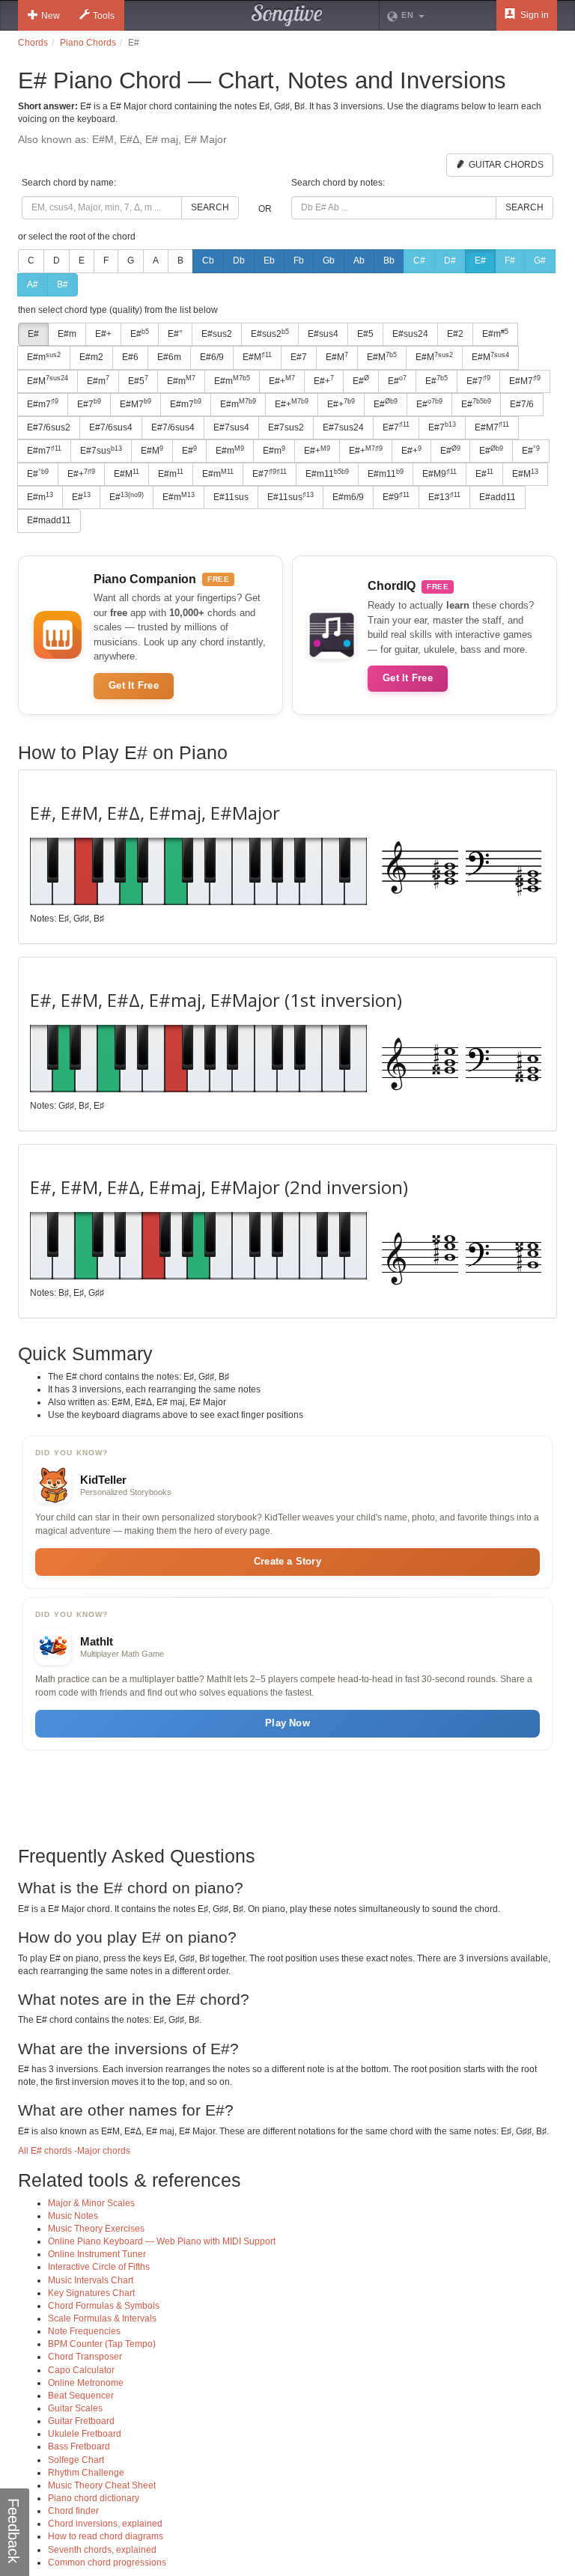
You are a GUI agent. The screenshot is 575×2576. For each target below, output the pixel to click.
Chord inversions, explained (105, 2524)
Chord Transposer (85, 2357)
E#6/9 (212, 357)
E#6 (130, 357)
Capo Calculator (81, 2370)
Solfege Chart (76, 2460)
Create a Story (287, 1561)
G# (540, 261)
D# (450, 261)
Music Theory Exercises (96, 2229)
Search (210, 207)
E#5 (365, 334)
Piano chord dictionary (94, 2498)
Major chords (104, 2151)
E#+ (103, 334)
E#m (67, 334)
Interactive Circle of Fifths (99, 2267)
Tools (104, 16)
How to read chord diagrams (106, 2536)
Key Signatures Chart (91, 2293)
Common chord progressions (107, 2563)
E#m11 (327, 474)
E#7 (299, 357)
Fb (299, 261)
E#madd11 (49, 520)
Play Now (287, 1723)
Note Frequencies (84, 2331)
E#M (257, 357)
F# (510, 261)
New (51, 16)
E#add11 (498, 497)
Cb (208, 261)
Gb (329, 261)
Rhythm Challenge (86, 2473)
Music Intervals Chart (91, 2280)
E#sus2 (217, 334)
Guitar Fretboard (81, 2421)
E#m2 (91, 357)
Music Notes (73, 2216)
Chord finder (73, 2511)
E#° (175, 334)
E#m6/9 (348, 497)
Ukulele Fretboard (85, 2434)
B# (63, 284)
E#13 (444, 497)
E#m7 (43, 404)
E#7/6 (522, 404)
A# (33, 284)
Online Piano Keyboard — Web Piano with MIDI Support (162, 2241)
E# (480, 261)
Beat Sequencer (81, 2396)
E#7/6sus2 (49, 427)
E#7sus (101, 451)
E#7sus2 (286, 427)
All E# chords (45, 2151)
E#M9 (439, 474)
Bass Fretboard (79, 2446)
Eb (269, 261)
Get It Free (134, 685)
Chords (33, 43)
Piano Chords (88, 43)
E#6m (169, 357)
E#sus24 (410, 334)
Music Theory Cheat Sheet (102, 2485)
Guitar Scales (75, 2408)
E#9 (396, 497)
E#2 (455, 334)
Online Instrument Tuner (97, 2254)
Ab (359, 261)
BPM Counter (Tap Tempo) (102, 2344)
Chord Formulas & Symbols (104, 2306)
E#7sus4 (231, 427)
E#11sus (231, 497)
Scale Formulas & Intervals (102, 2318)
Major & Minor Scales (91, 2203)
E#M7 (525, 380)
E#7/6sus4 (111, 427)
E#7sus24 (343, 427)
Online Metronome (86, 2383)
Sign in (533, 15)
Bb (389, 261)
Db (239, 261)
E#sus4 (323, 334)
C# (419, 261)
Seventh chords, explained (102, 2550)
